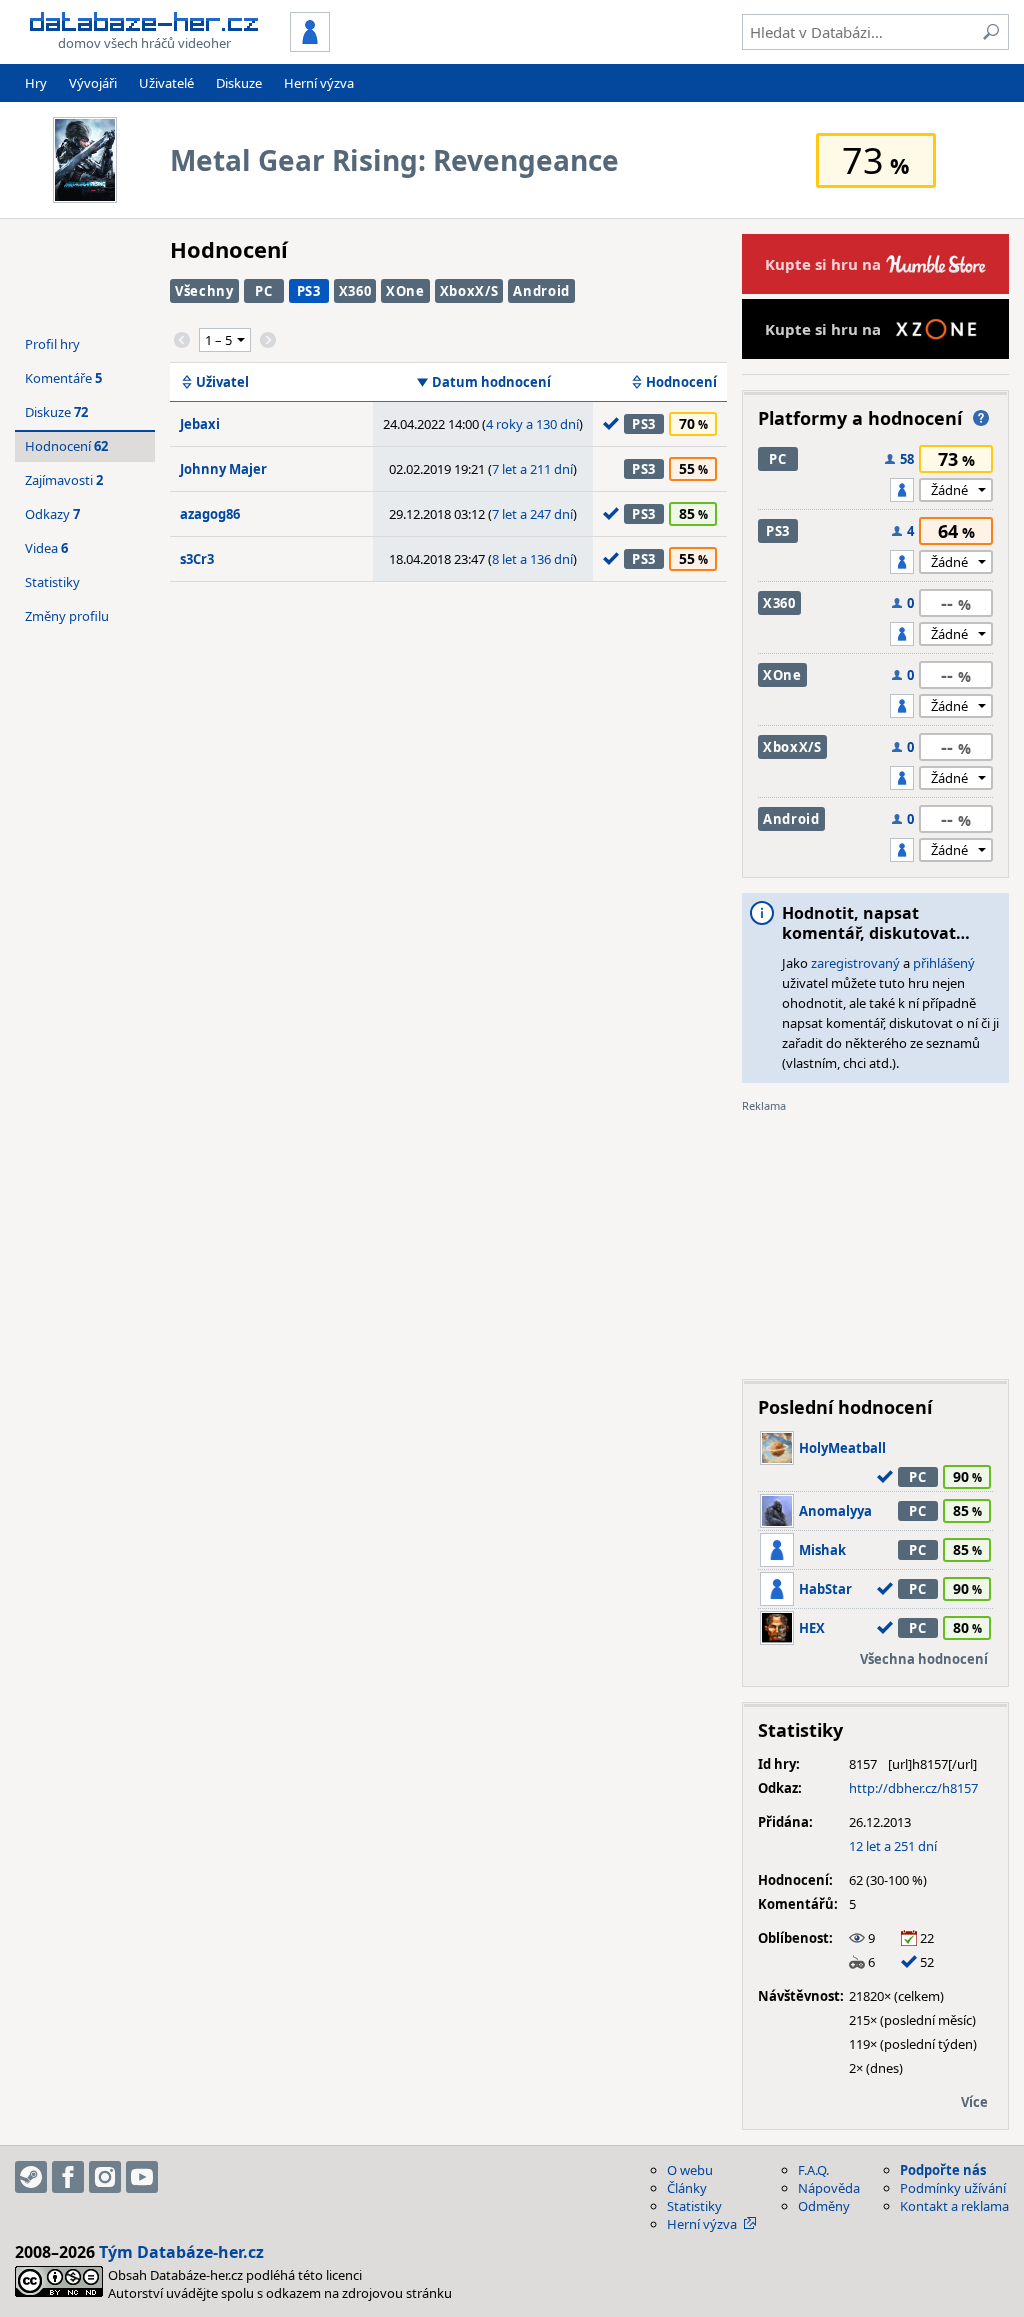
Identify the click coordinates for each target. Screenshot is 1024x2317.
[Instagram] (105, 2177)
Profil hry (52, 344)
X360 (355, 291)
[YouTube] (142, 2177)
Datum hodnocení (491, 382)
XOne (405, 291)
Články (687, 2188)
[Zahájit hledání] (991, 32)
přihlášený (944, 963)
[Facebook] (68, 2177)
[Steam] (31, 2177)
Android (541, 291)
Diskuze (239, 83)
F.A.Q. (813, 2170)
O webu (690, 2170)
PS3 (309, 291)
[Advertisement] (875, 1239)
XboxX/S (469, 291)
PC (263, 291)
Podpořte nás (943, 2170)
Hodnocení (681, 382)
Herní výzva (319, 83)
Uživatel (222, 382)
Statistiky (52, 582)
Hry (36, 83)
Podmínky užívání (953, 2188)
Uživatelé (166, 83)
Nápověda (829, 2188)
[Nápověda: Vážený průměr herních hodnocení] (981, 418)
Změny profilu (67, 616)
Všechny (204, 291)
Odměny (824, 2206)
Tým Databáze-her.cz (181, 2252)
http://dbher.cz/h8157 (913, 1788)
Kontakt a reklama (954, 2206)
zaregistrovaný (855, 963)
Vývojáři (93, 83)
